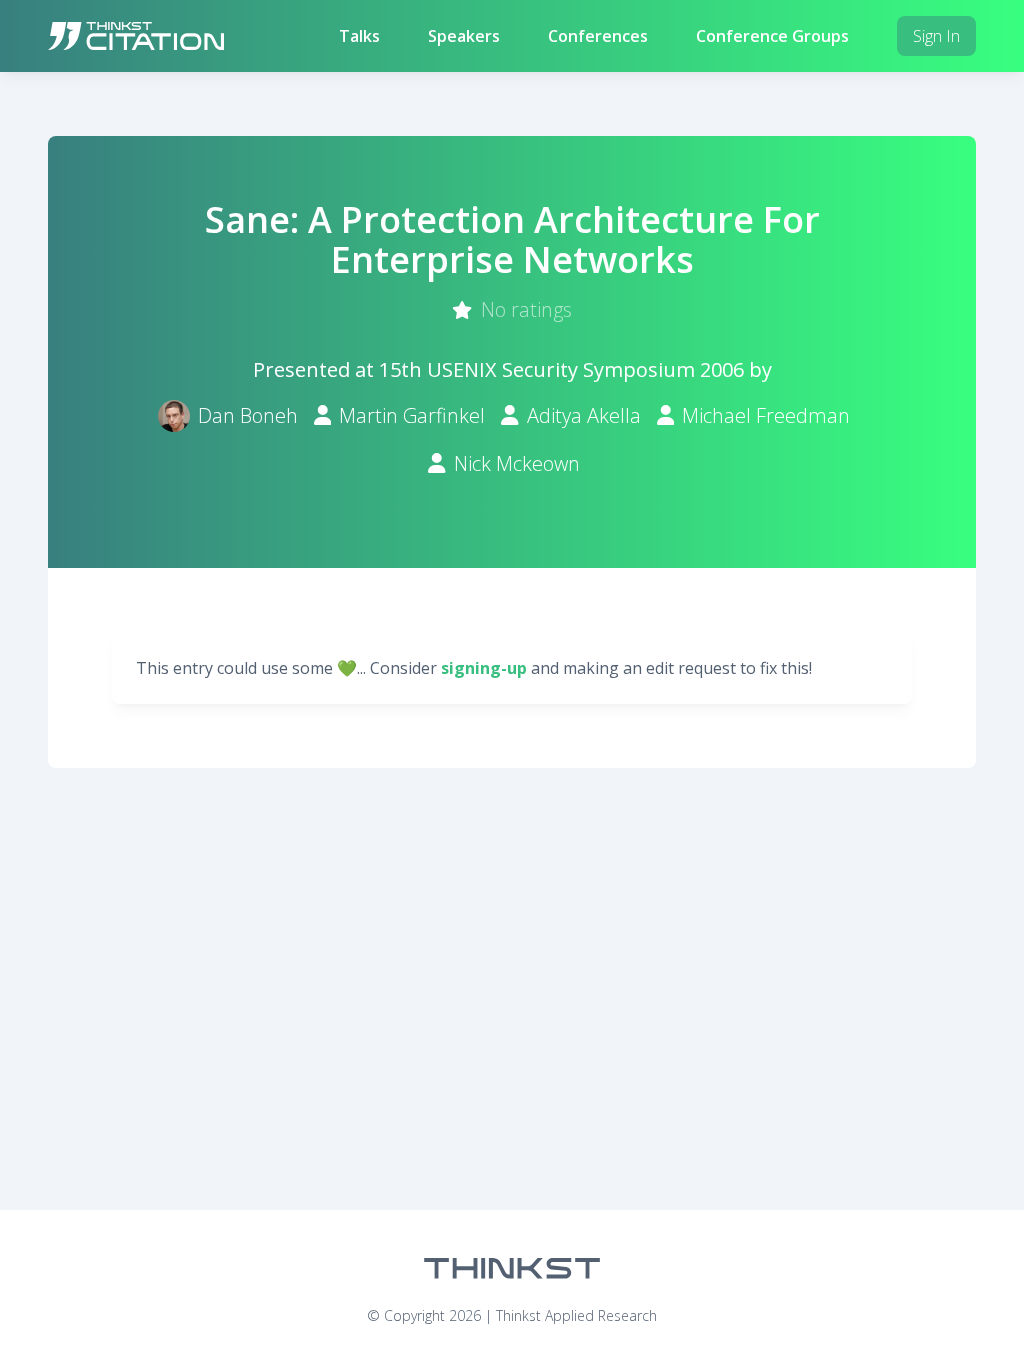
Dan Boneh (248, 415)
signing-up (484, 668)
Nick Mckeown (517, 463)
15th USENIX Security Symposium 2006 (561, 369)
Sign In (936, 36)
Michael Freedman (766, 415)
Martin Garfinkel (412, 415)
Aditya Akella (584, 415)
